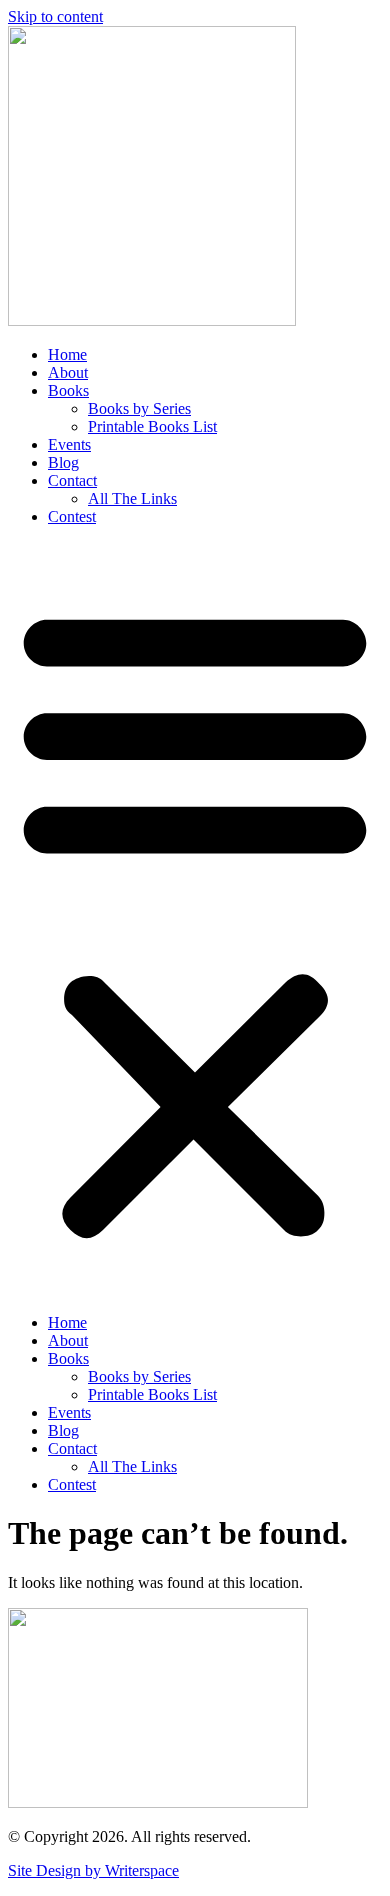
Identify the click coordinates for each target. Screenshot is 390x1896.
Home (67, 354)
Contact (72, 480)
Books (68, 390)
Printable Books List (152, 426)
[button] (195, 920)
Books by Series (139, 408)
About (68, 372)
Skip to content (55, 16)
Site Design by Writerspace (93, 1870)
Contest (72, 516)
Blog (63, 462)
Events (69, 444)
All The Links (132, 498)
